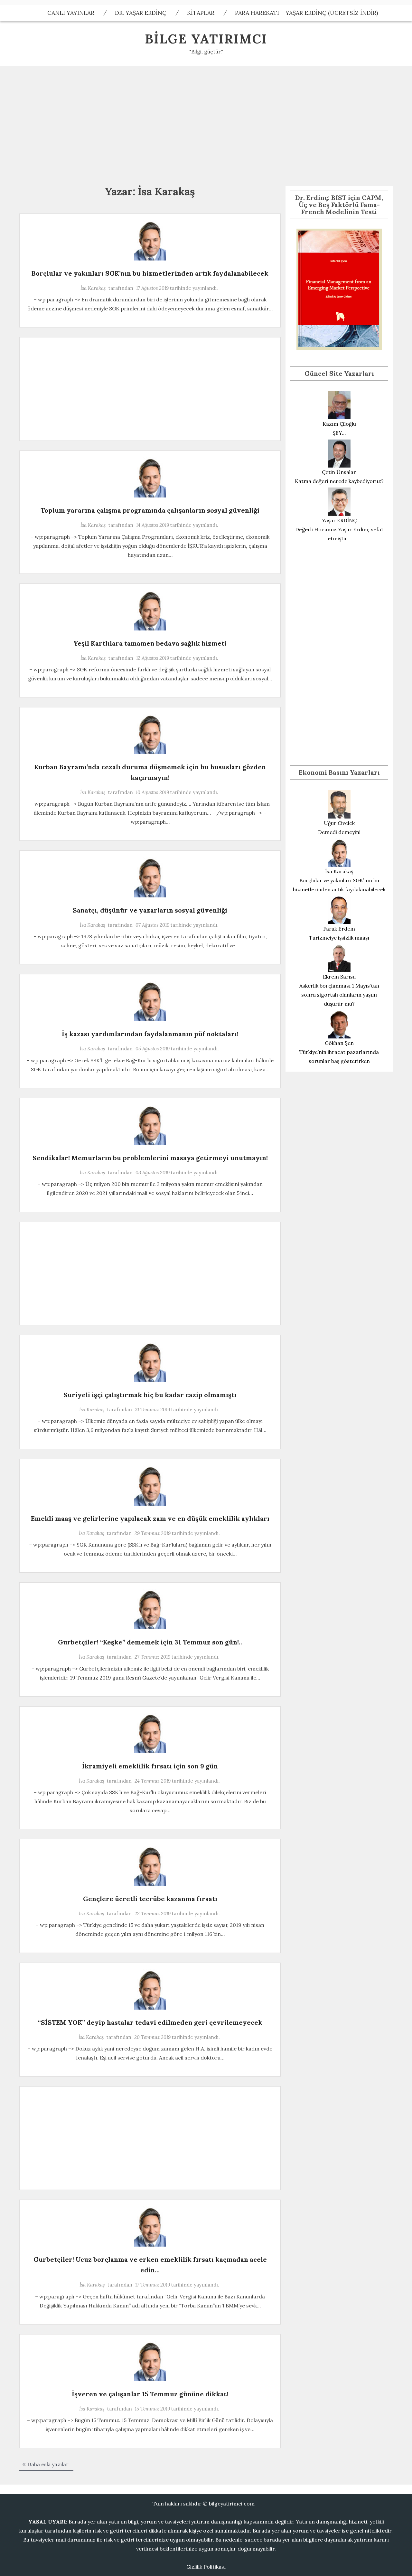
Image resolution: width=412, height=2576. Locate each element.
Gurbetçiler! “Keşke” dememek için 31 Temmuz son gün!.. (150, 1642)
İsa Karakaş (93, 288)
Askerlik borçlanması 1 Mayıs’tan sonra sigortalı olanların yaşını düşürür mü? (339, 995)
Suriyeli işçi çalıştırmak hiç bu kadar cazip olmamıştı (150, 1395)
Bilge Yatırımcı (206, 39)
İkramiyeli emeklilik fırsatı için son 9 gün (150, 1766)
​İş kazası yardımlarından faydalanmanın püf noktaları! (150, 1034)
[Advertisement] (206, 124)
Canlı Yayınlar (71, 13)
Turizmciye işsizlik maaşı (339, 938)
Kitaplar (201, 13)
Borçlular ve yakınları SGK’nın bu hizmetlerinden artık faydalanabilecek (150, 273)
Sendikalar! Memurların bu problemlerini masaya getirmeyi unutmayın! (150, 1158)
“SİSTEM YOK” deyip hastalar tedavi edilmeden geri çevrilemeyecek (150, 2022)
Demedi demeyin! (339, 832)
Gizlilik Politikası (206, 2567)
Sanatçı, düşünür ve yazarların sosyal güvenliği (150, 910)
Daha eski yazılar (48, 2464)
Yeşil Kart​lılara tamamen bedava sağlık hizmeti (150, 643)
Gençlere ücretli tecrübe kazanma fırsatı (150, 1899)
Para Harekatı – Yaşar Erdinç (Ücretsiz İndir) (306, 13)
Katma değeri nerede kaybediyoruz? (339, 481)
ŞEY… (339, 433)
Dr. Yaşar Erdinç (141, 13)
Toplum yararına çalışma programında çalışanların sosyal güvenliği (150, 510)
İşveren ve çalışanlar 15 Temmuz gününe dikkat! (150, 2394)
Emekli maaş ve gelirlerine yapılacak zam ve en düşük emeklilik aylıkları (150, 1518)
